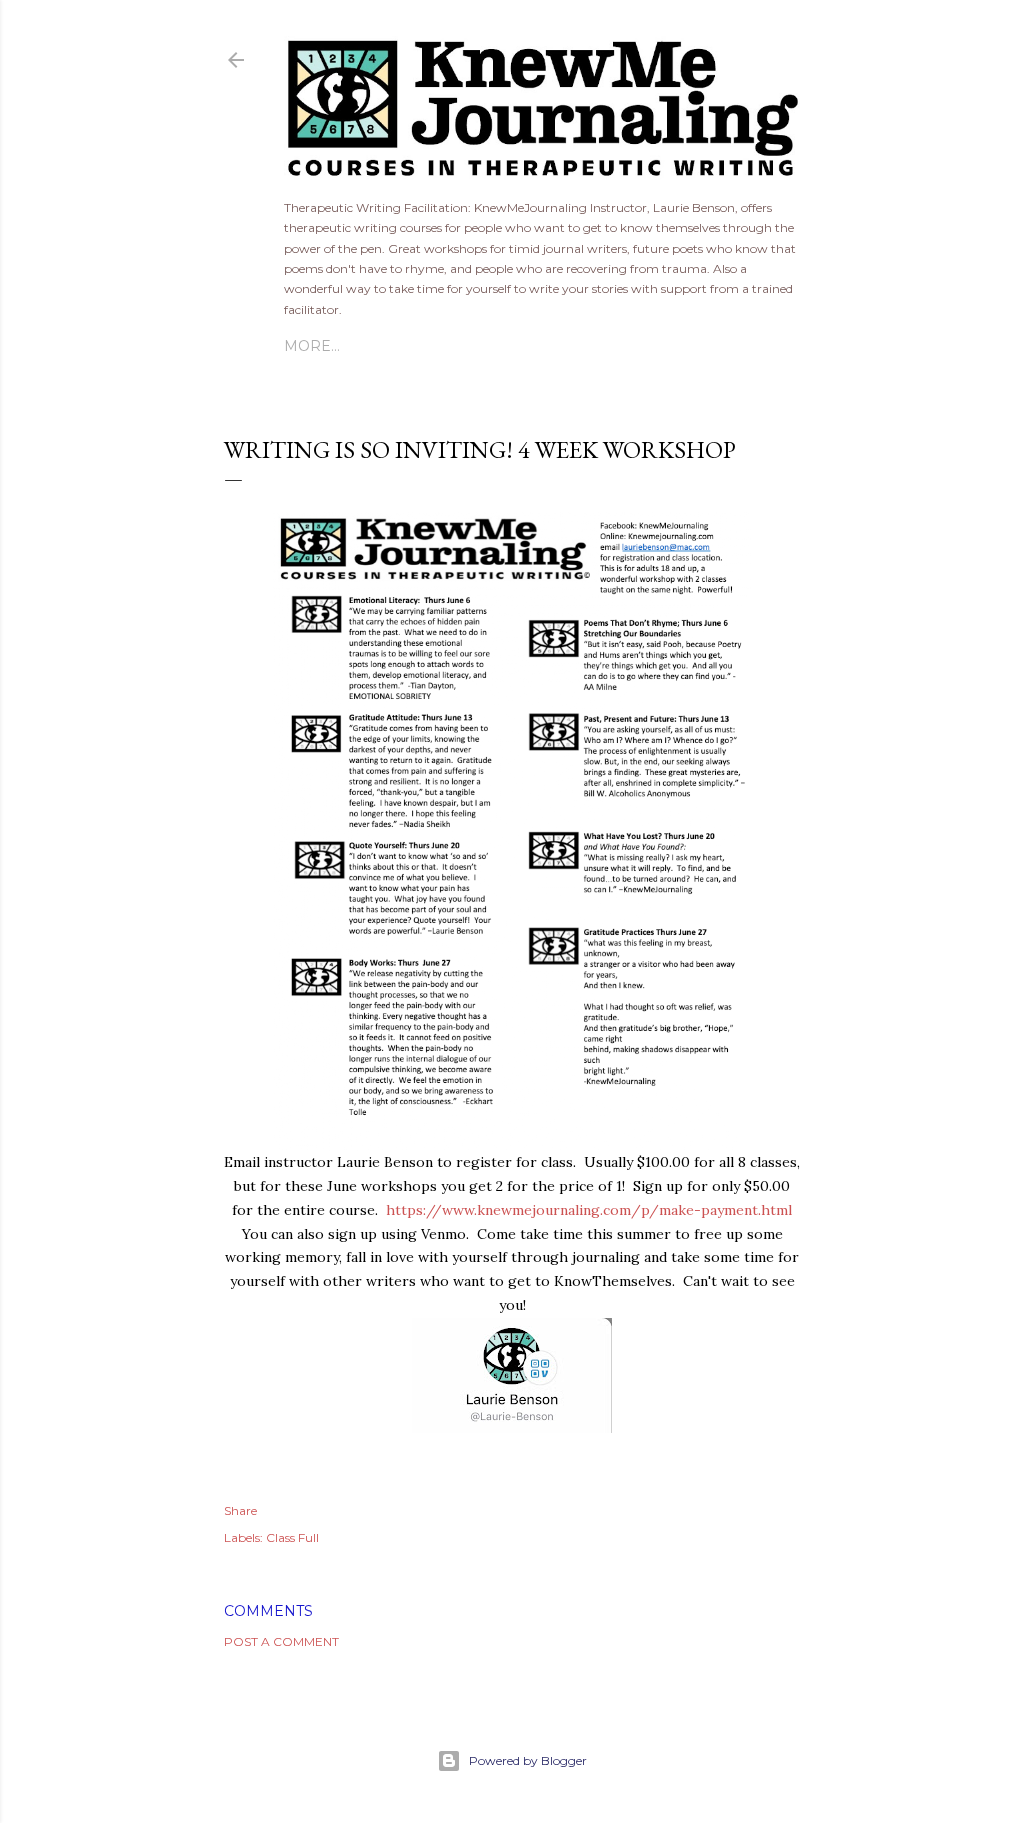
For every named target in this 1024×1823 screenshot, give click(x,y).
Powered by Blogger (528, 1760)
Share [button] (240, 1510)
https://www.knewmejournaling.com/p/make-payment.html (589, 1210)
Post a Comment (281, 1641)
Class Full (292, 1537)
